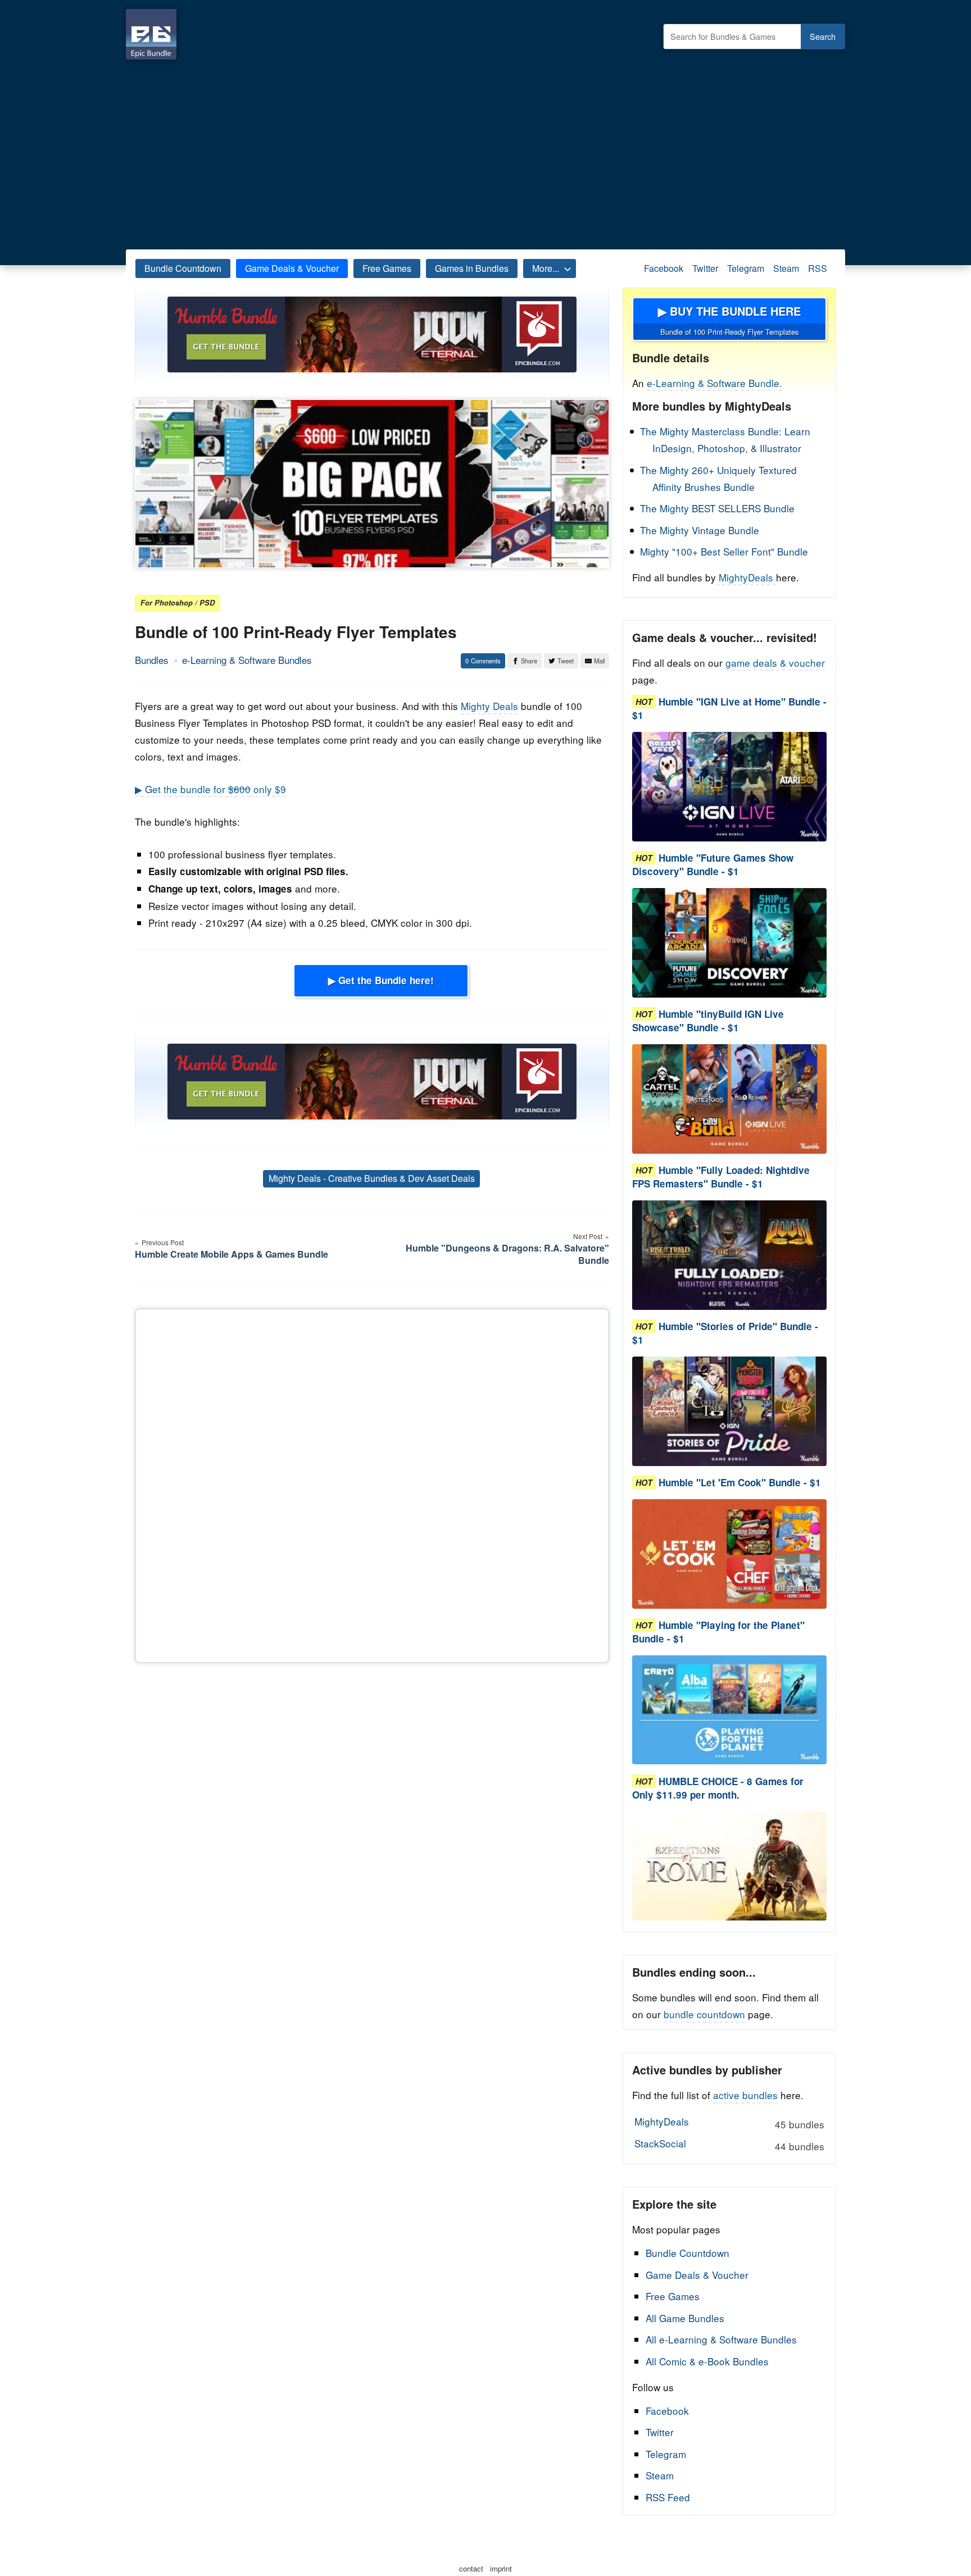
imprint (501, 2568)
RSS (818, 268)
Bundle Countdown (183, 268)
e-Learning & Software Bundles (247, 660)
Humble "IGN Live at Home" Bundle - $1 (729, 708)
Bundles (152, 660)
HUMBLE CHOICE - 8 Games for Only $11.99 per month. (718, 1788)
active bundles (745, 2095)
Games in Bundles (472, 268)
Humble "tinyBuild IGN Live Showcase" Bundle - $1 (708, 1021)
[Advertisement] (485, 152)
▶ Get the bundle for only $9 (210, 789)
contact (471, 2568)
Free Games (387, 268)
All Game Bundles (685, 2318)
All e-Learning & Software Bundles (721, 2339)
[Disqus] (372, 1483)
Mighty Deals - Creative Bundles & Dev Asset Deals (372, 1178)
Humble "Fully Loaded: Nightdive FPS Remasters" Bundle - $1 (721, 1177)
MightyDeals (746, 577)
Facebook (664, 268)
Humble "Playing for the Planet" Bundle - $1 (718, 1632)
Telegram (746, 268)
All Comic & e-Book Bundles (707, 2361)
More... (546, 268)
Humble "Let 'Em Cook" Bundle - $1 (740, 1482)
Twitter (705, 268)
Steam (786, 268)
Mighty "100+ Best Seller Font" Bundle (724, 551)
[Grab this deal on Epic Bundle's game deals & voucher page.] (729, 787)
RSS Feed (668, 2497)
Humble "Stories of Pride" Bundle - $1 (725, 1333)
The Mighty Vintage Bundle (700, 530)
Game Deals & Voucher (292, 268)
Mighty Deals (489, 706)
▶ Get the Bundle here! (381, 980)
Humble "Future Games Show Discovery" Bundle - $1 (713, 864)
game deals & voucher (775, 663)
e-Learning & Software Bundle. (714, 383)
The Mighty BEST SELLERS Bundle (717, 508)
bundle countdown (704, 2014)
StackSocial (729, 2145)
